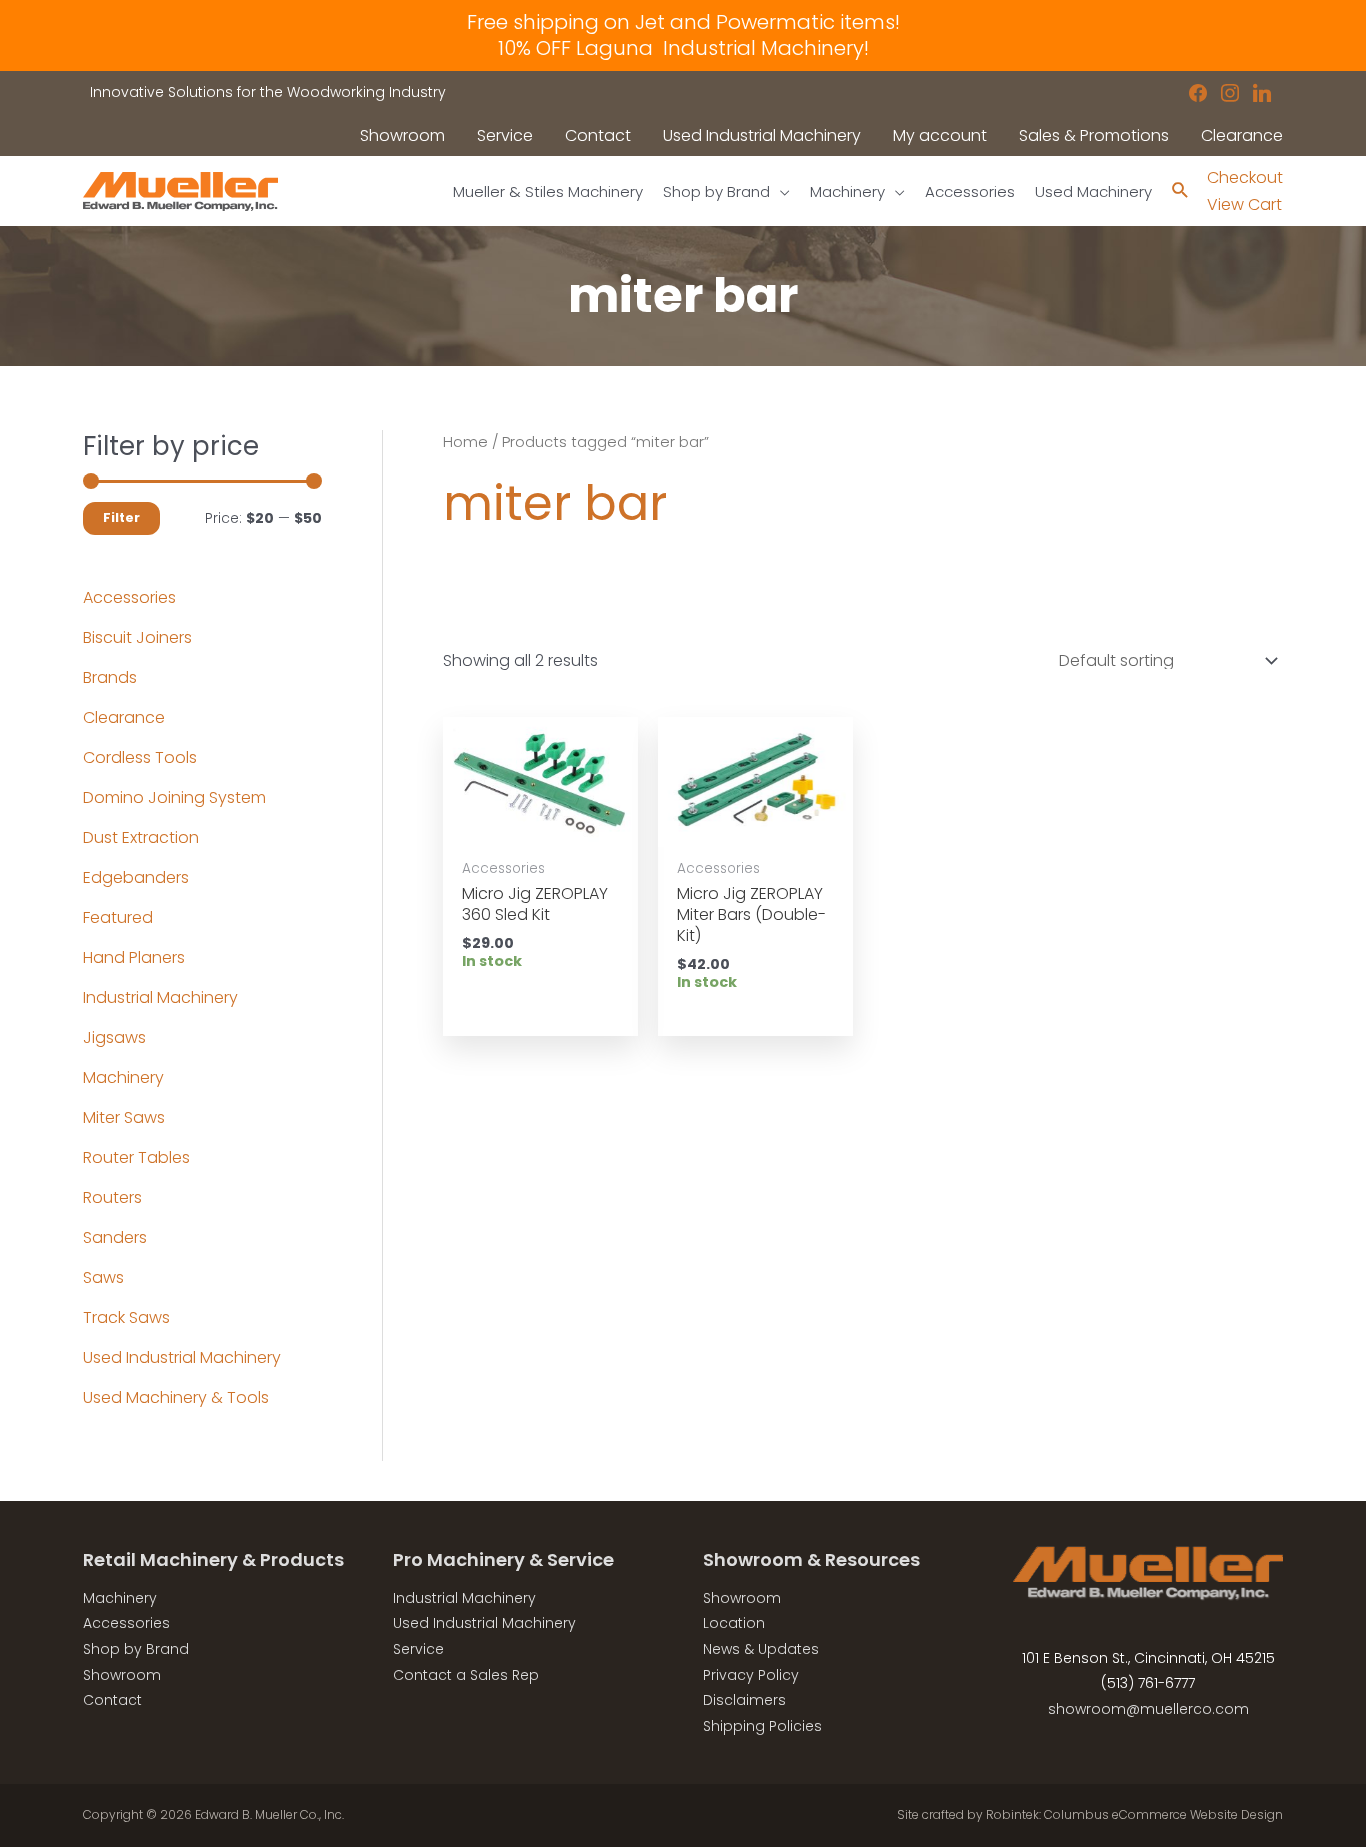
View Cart (1244, 204)
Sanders (115, 1237)
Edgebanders (136, 877)
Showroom (122, 1675)
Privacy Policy (751, 1675)
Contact (112, 1700)
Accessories (129, 597)
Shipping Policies (762, 1726)
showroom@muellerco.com (1148, 1709)
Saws (103, 1277)
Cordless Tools (140, 757)
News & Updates (761, 1649)
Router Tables (136, 1157)
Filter (121, 517)
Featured (118, 917)
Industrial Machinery (160, 997)
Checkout (1245, 177)
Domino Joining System (174, 797)
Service (418, 1649)
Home (465, 442)
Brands (110, 677)
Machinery (123, 1077)
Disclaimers (744, 1700)
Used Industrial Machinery (182, 1357)
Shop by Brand (136, 1649)
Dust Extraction (141, 837)
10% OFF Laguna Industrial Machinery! (683, 48)
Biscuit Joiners (137, 637)
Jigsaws (114, 1037)
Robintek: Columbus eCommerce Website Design (1134, 1814)
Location (734, 1623)
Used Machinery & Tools (176, 1397)
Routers (112, 1197)
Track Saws (126, 1317)
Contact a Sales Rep (466, 1675)
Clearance (124, 717)
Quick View (540, 827)
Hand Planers (134, 957)
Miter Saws (124, 1117)
